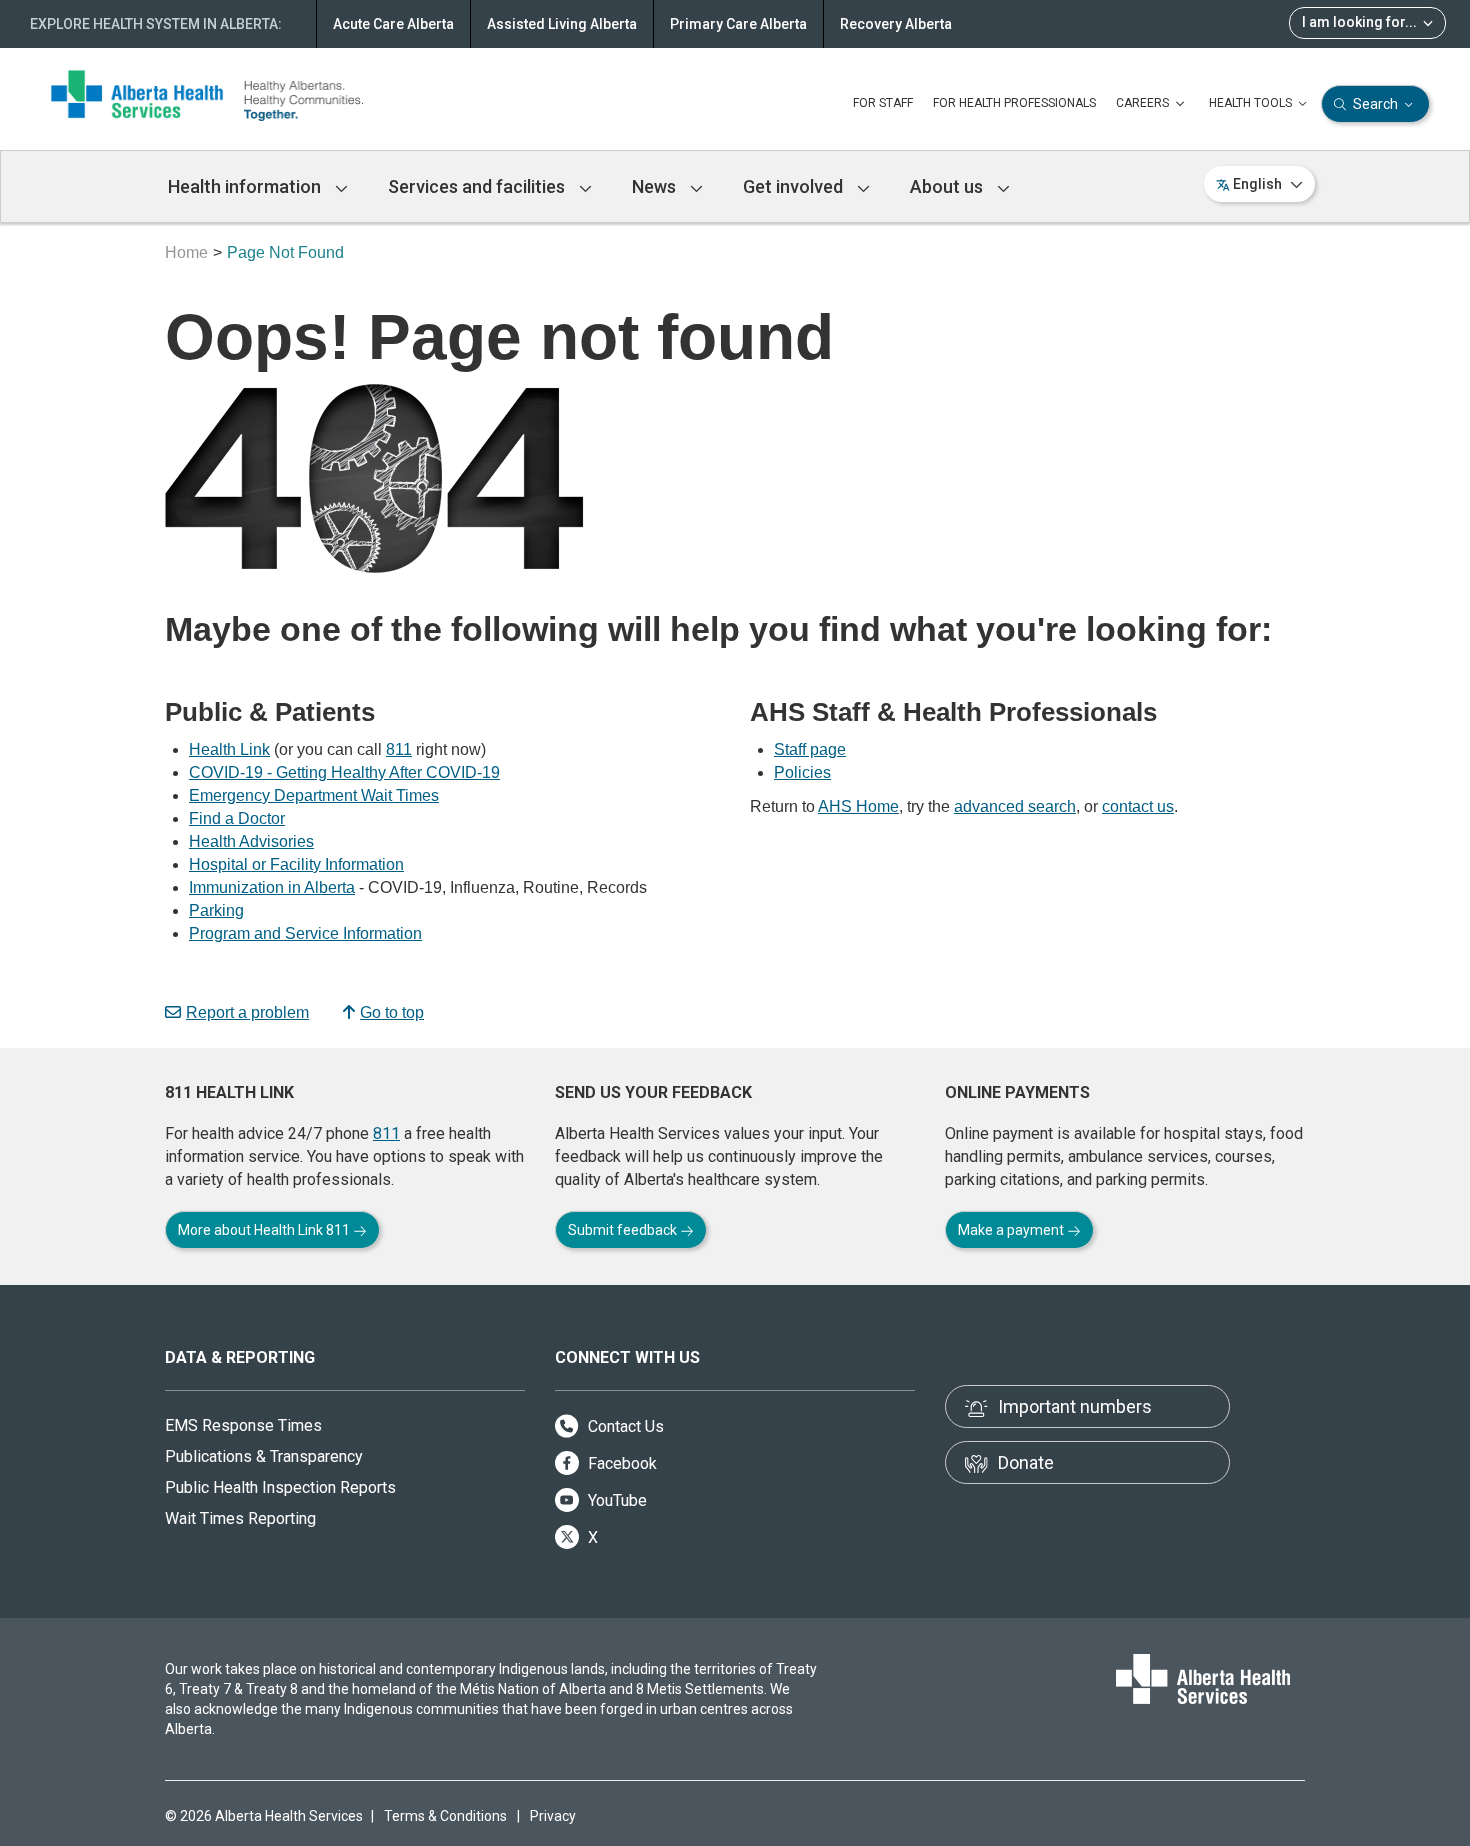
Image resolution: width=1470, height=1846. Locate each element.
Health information (246, 186)
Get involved (795, 186)
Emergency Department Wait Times (314, 795)
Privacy (553, 1816)
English (1257, 184)
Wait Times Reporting (240, 1518)
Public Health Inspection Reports (280, 1487)
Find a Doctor (237, 818)
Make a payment (1012, 1230)
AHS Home (858, 806)
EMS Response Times (243, 1425)
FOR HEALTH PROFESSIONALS (1014, 103)
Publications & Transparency (264, 1456)
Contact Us (624, 1426)
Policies (802, 772)
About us (948, 186)
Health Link (229, 749)
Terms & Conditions (445, 1816)
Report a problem (247, 1012)
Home (186, 252)
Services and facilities (478, 186)
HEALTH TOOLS (1252, 103)
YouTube (615, 1500)
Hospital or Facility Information (296, 864)
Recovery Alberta (896, 24)
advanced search (1015, 806)
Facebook (620, 1463)
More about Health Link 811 (265, 1230)
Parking (216, 910)
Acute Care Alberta (393, 24)
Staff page (810, 749)
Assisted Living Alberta (562, 24)
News (656, 186)
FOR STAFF (883, 103)
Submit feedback (624, 1230)
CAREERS (1144, 103)
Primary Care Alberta (738, 24)
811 (399, 749)
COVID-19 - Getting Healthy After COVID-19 (344, 772)
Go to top (392, 1012)
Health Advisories (251, 841)
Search (1375, 104)
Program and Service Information (305, 933)
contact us (1138, 806)
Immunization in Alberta (272, 887)
